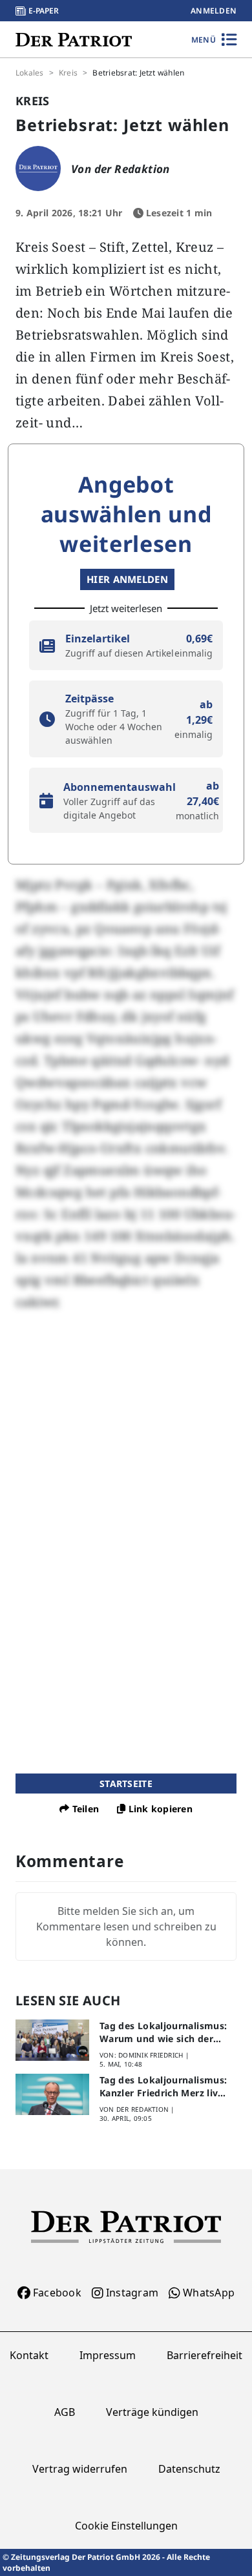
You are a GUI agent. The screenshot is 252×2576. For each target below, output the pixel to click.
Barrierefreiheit (205, 2355)
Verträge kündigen (152, 2412)
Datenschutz (189, 2469)
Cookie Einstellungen (126, 2526)
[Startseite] (74, 39)
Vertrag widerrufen (80, 2469)
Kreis (68, 73)
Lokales (30, 73)
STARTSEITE (126, 1784)
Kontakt (29, 2355)
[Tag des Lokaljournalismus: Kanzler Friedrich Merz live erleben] (52, 2094)
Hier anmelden (127, 579)
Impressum (108, 2355)
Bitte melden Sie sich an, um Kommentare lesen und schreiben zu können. (126, 1927)
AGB (65, 2412)
